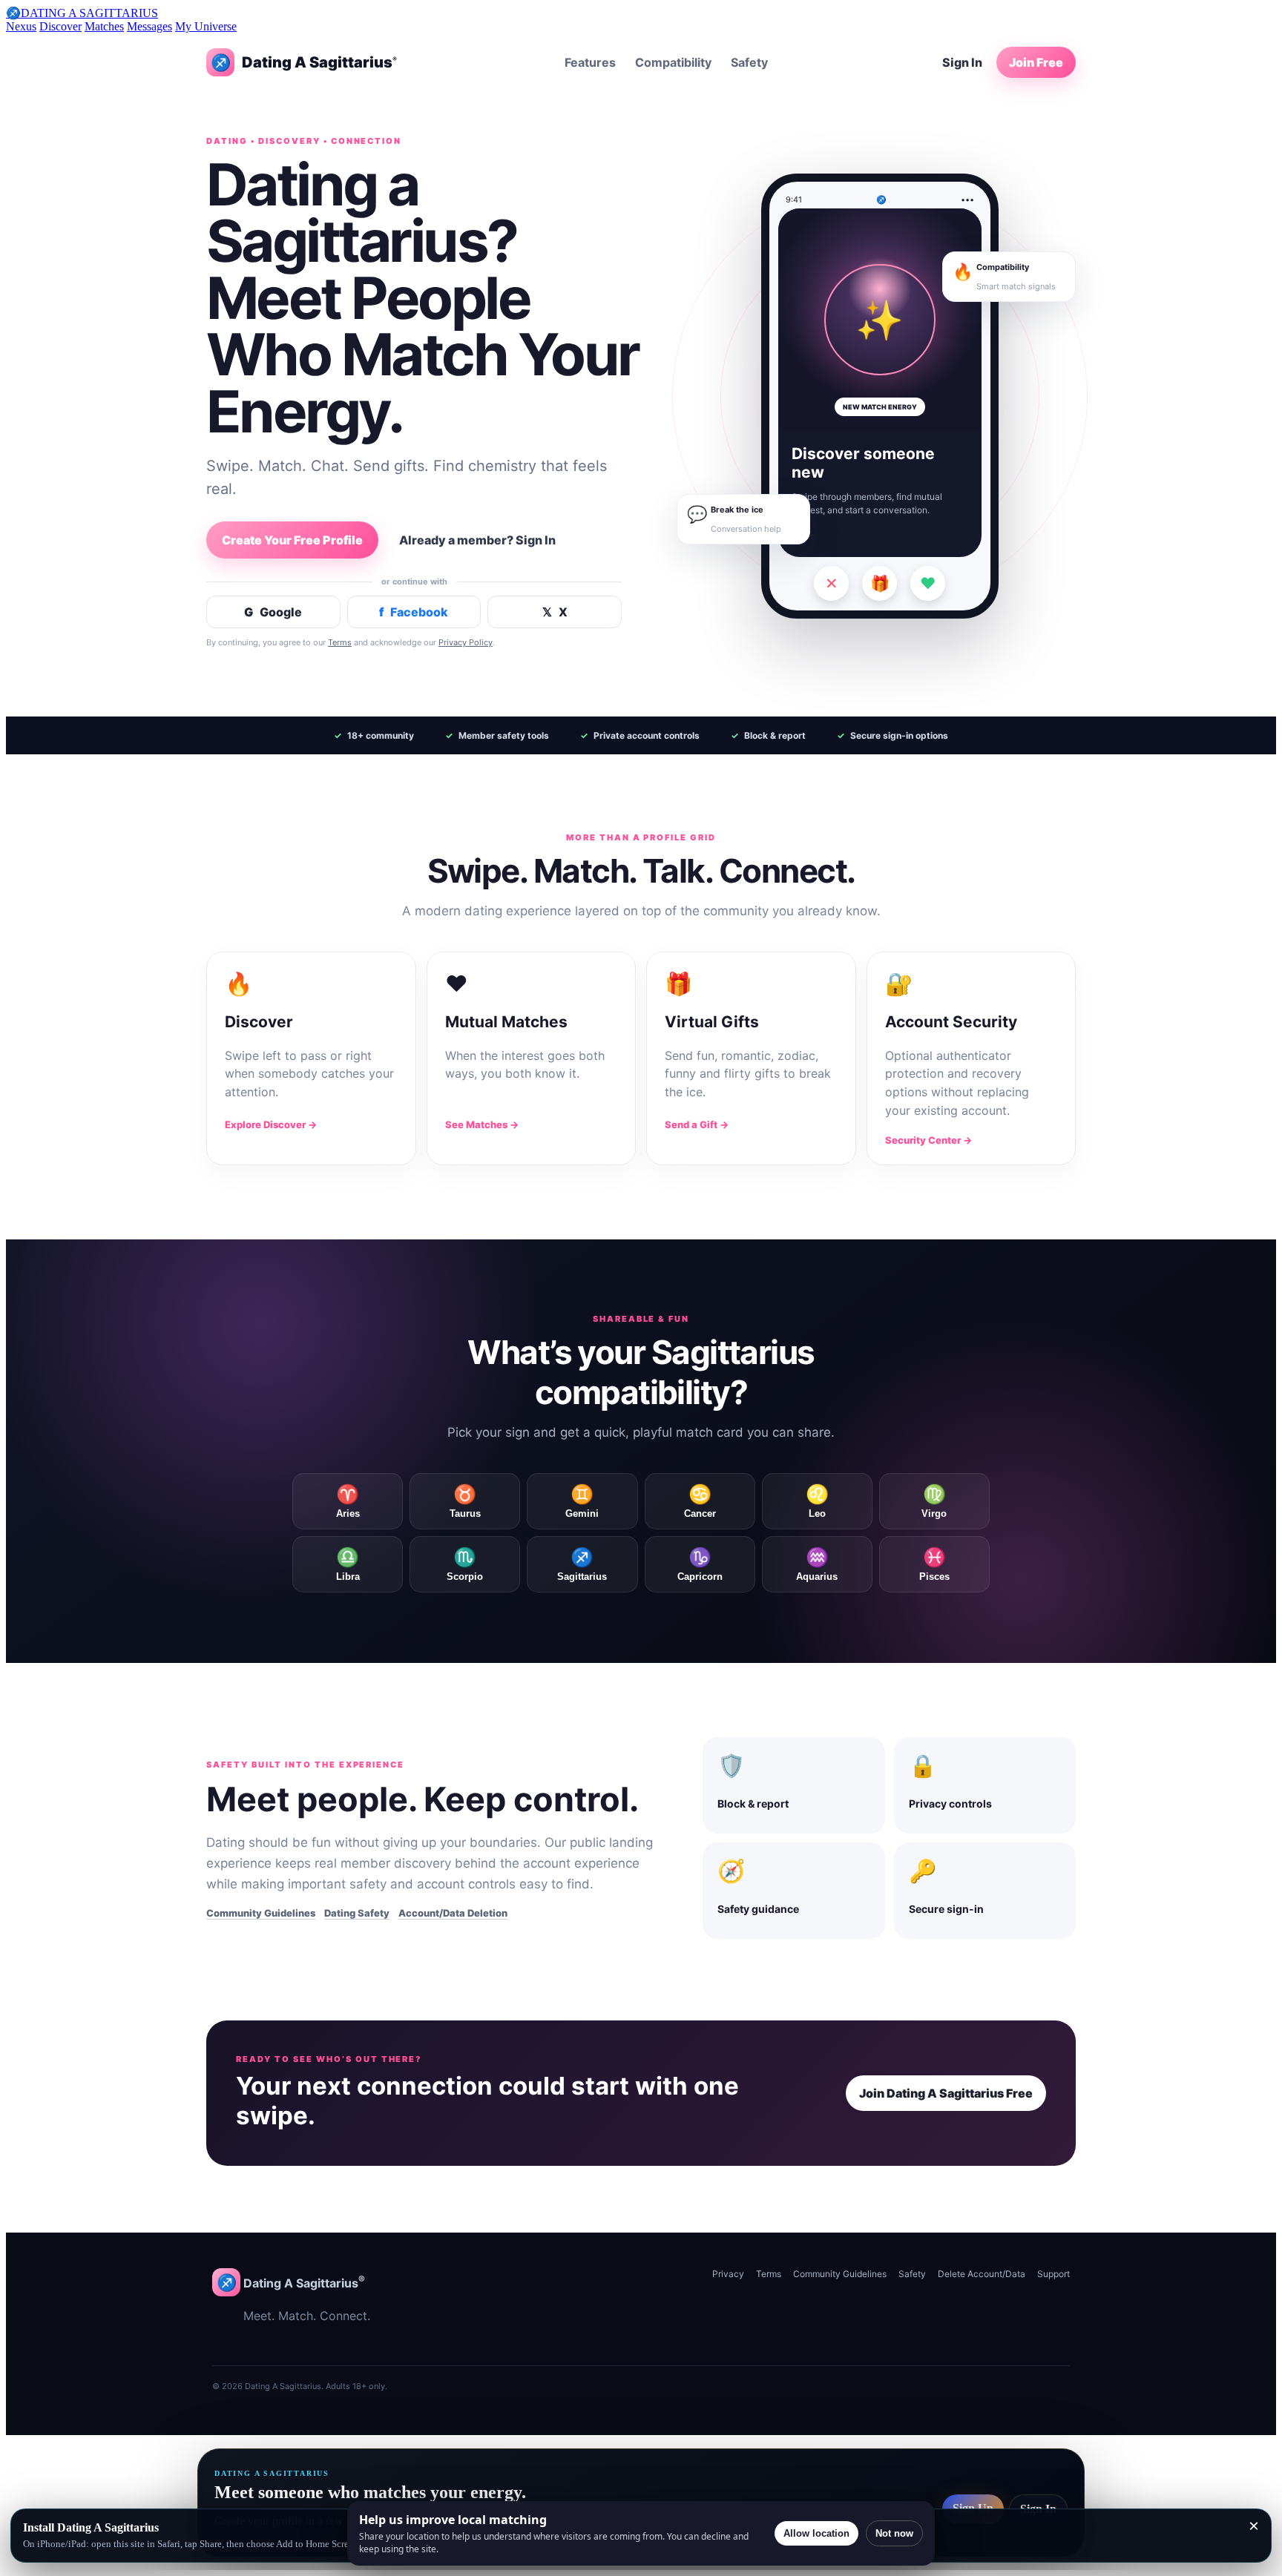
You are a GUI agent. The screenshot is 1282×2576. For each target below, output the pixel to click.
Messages (149, 26)
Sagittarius (582, 1564)
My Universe (206, 26)
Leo (817, 1501)
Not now (894, 2533)
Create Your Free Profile (292, 540)
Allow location (816, 2533)
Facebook (414, 612)
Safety (749, 62)
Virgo (934, 1501)
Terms (340, 642)
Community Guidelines (261, 1913)
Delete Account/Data (982, 2274)
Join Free (1036, 62)
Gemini (582, 1501)
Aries (348, 1501)
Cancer (700, 1501)
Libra (348, 1564)
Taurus (465, 1501)
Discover (60, 26)
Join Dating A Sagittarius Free (946, 2093)
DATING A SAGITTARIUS (82, 13)
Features (590, 62)
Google (273, 612)
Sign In (962, 62)
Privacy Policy (466, 642)
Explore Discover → (271, 1124)
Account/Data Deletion (453, 1913)
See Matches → (482, 1124)
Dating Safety (357, 1913)
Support (1053, 2274)
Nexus (21, 26)
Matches (104, 26)
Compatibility (673, 62)
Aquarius (817, 1564)
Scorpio (465, 1564)
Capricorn (700, 1564)
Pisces (934, 1564)
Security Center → (928, 1140)
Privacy (728, 2274)
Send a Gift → (697, 1124)
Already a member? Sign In (477, 540)
